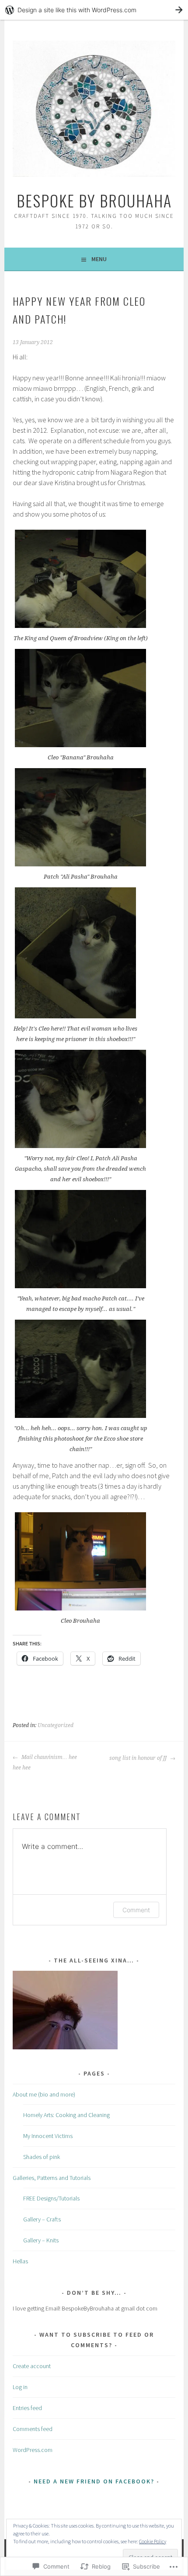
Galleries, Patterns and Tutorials (52, 2178)
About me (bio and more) (44, 2094)
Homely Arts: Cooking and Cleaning (66, 2115)
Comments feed (33, 2429)
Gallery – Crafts (42, 2219)
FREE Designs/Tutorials (51, 2198)
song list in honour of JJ (139, 1758)
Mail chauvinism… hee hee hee (45, 1762)
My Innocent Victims (48, 2136)
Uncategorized (56, 1725)
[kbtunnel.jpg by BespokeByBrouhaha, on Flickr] (65, 2047)
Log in (20, 2387)
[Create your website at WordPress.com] (94, 10)
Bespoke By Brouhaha (94, 200)
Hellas (20, 2261)
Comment (136, 1910)
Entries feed (27, 2408)
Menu (99, 259)
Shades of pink (42, 2157)
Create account (32, 2366)
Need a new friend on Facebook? (94, 2481)
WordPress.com (33, 2450)
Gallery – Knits (41, 2240)
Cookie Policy (153, 2541)
